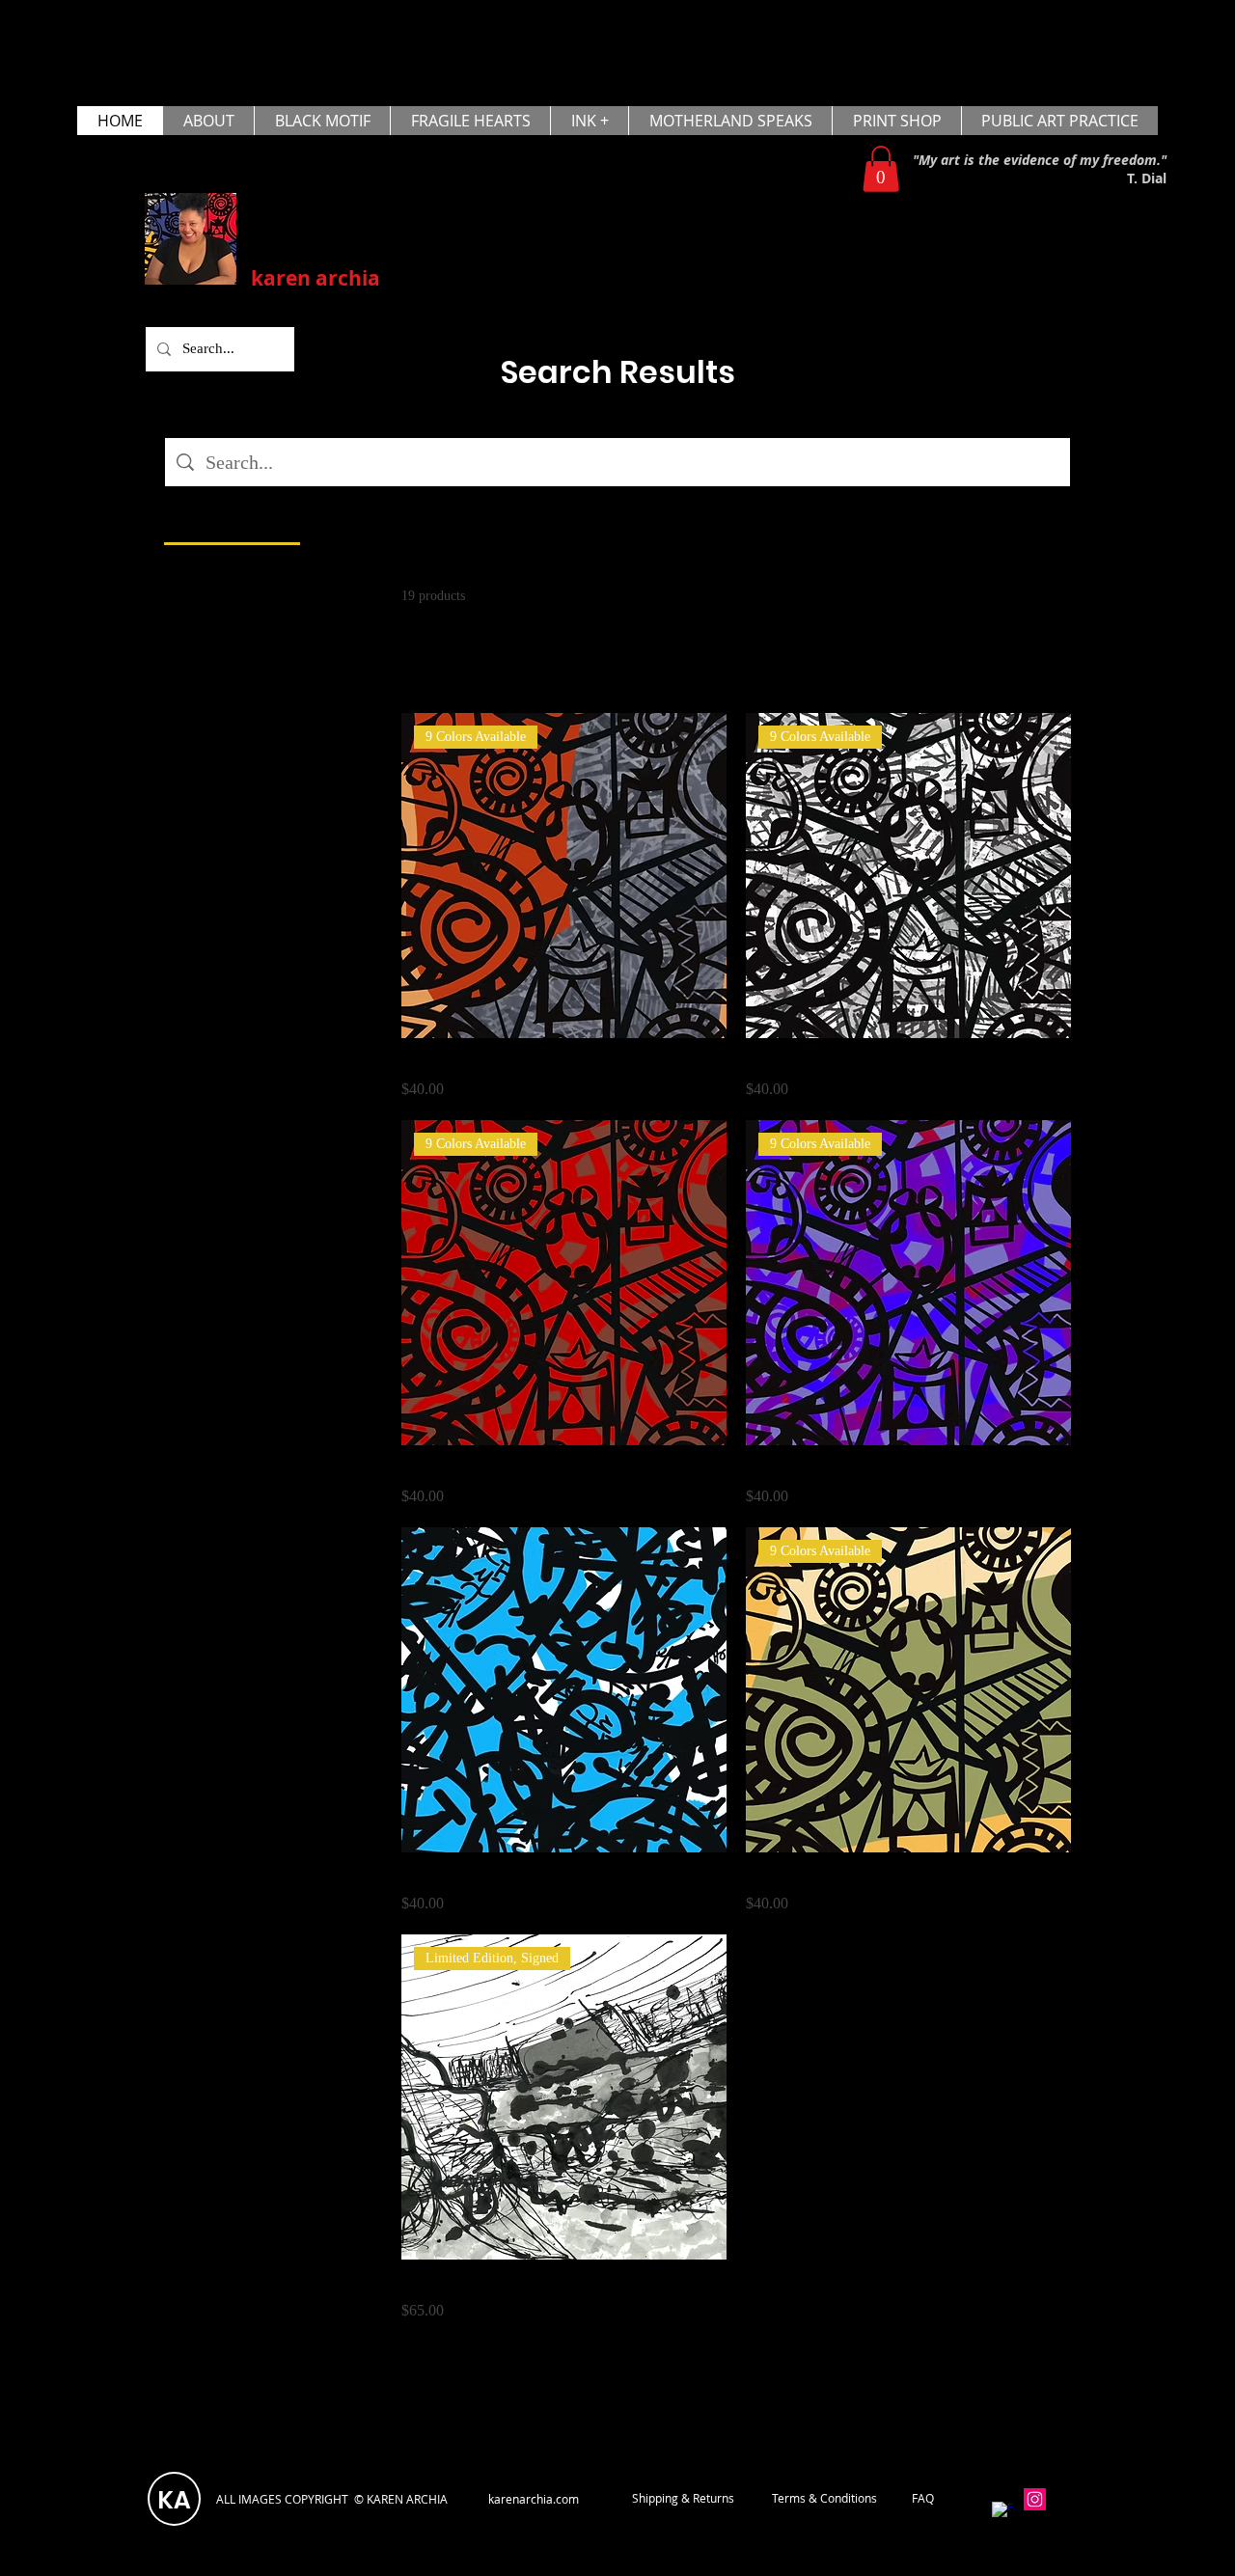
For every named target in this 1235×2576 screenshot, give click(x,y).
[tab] (232, 520)
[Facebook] (1003, 2513)
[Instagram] (1035, 2499)
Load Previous (736, 668)
